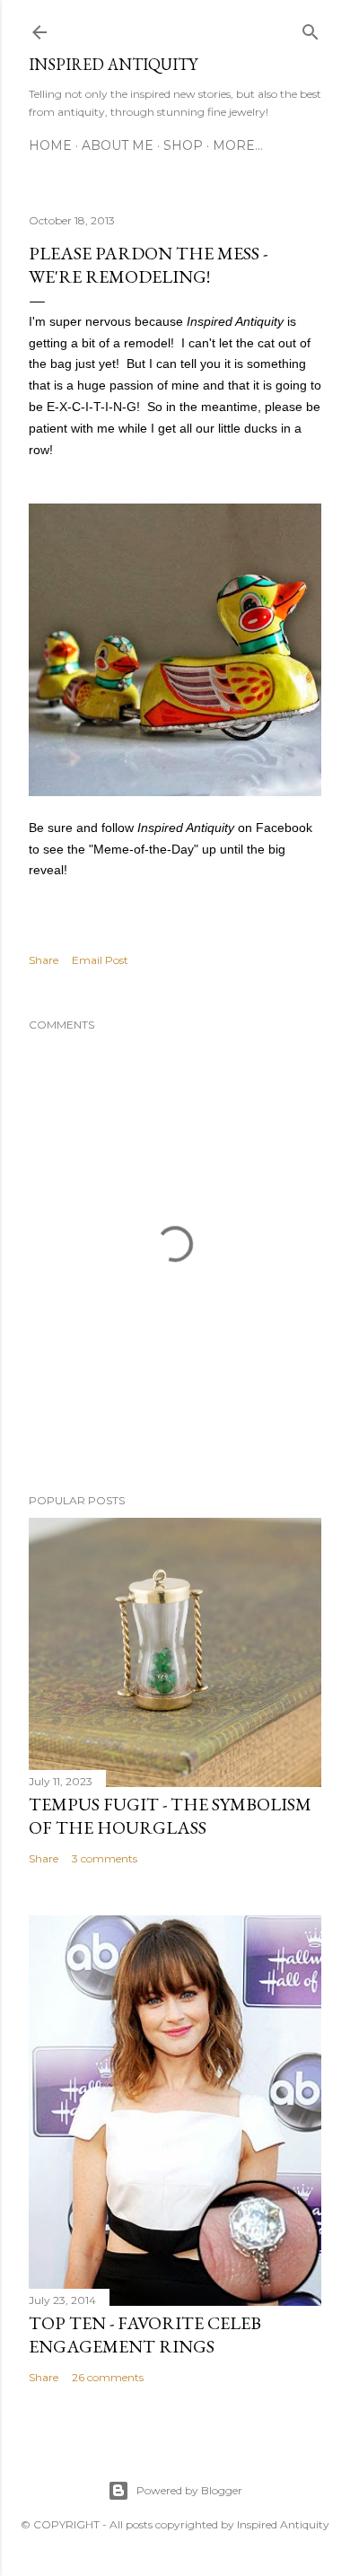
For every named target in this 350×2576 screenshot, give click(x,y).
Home (50, 145)
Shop (183, 145)
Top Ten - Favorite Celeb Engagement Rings (145, 2335)
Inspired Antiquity (113, 64)
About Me (118, 145)
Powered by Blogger (189, 2490)
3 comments (105, 1858)
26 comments (108, 2377)
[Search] (311, 28)
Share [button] (44, 960)
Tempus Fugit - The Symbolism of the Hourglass (170, 1816)
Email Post (100, 960)
